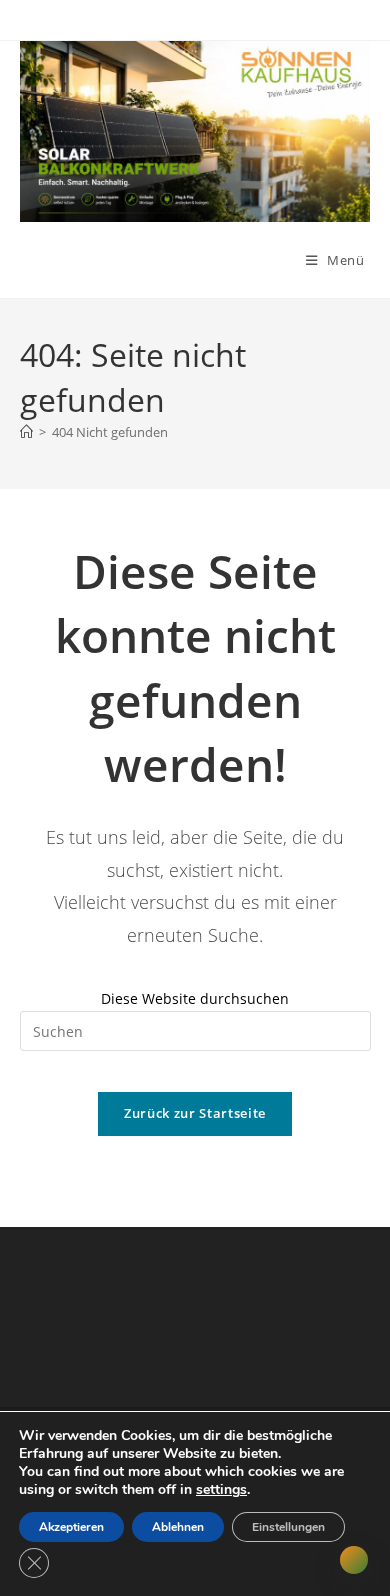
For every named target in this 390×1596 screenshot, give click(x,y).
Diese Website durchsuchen (195, 998)
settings (221, 1490)
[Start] (26, 432)
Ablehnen (178, 1527)
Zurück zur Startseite (195, 1113)
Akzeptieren (71, 1527)
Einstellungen (288, 1527)
